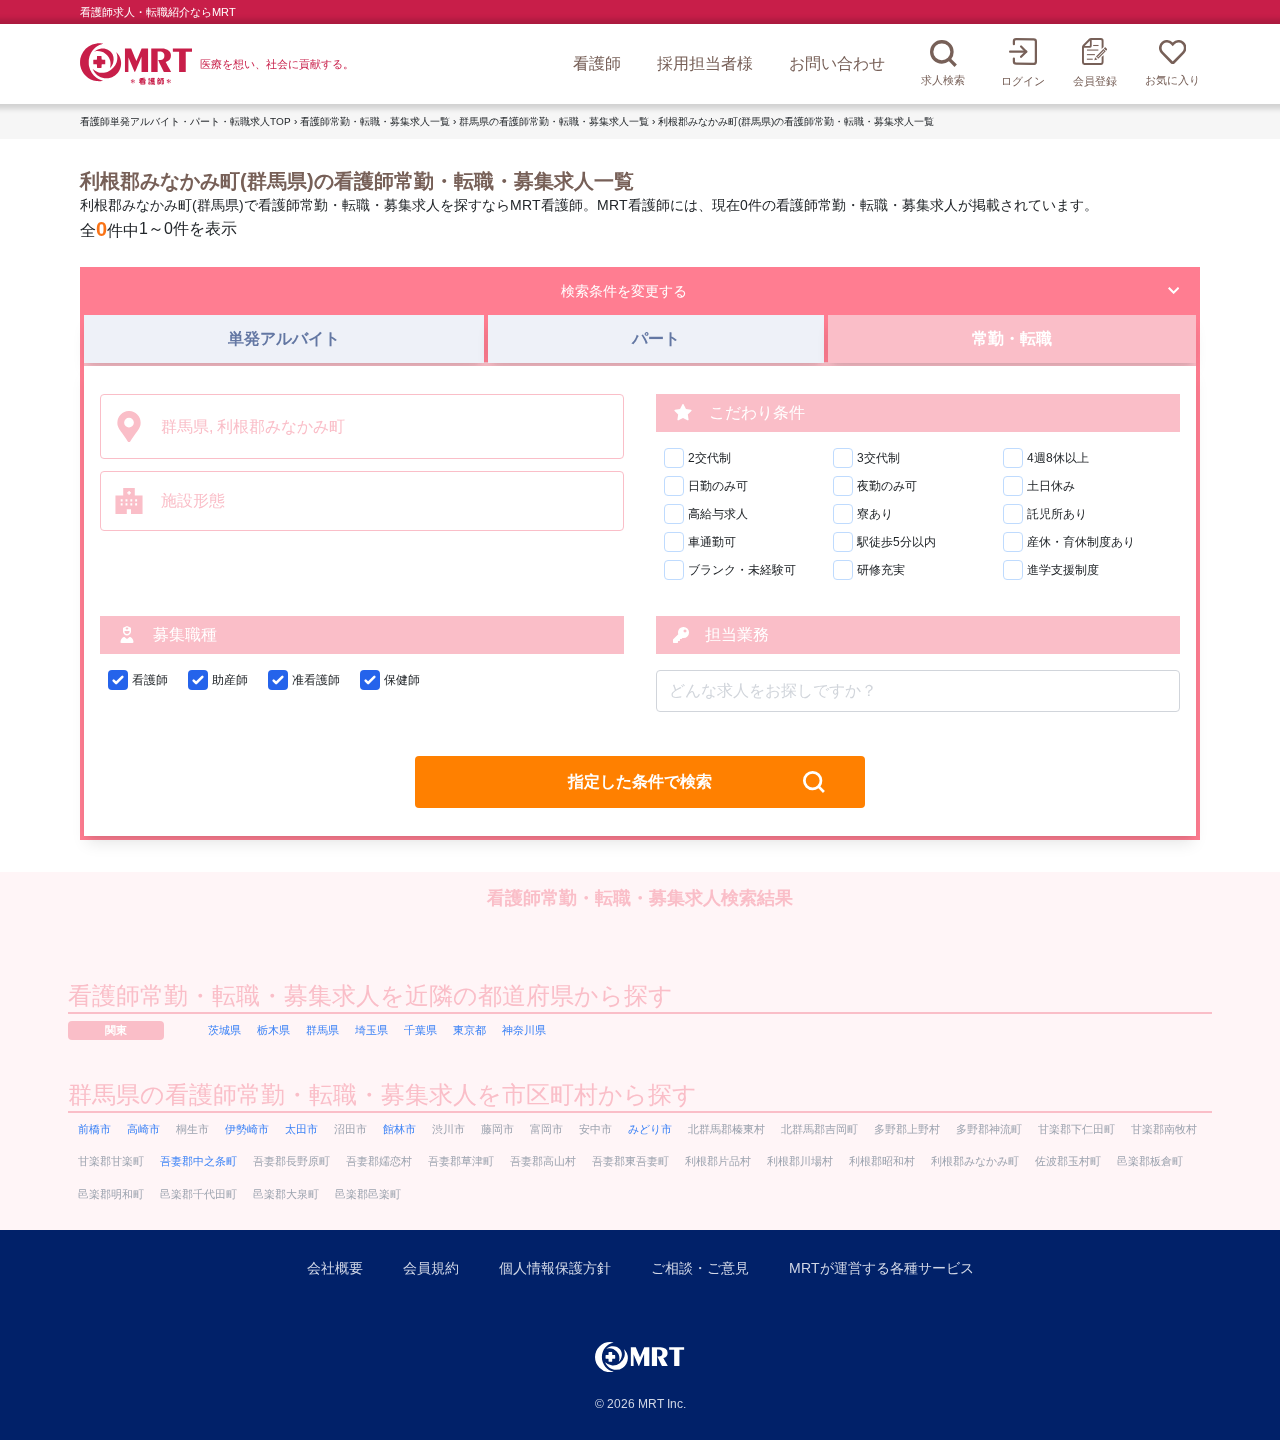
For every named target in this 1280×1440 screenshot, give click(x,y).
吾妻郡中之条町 (198, 1161)
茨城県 (224, 1030)
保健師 (402, 680)
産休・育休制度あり (1081, 542)
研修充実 (881, 570)
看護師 (597, 63)
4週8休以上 (1058, 458)
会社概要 (335, 1268)
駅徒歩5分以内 (896, 542)
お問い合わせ (837, 63)
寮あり (875, 514)
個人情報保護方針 (555, 1268)
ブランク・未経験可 (742, 570)
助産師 (230, 680)
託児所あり (1057, 514)
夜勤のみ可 (887, 486)
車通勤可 (712, 542)
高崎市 (143, 1129)
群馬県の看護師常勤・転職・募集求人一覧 (554, 121)
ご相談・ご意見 (700, 1268)
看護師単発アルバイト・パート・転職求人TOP (185, 121)
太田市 (301, 1129)
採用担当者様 (705, 63)
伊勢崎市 (247, 1129)
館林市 (399, 1129)
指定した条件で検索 (640, 781)
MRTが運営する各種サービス (881, 1268)
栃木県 (273, 1030)
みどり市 (650, 1129)
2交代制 (709, 458)
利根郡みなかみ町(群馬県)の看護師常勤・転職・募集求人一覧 (796, 121)
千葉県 (420, 1030)
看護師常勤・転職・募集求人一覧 (375, 121)
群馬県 (322, 1030)
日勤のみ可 (718, 486)
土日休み (1051, 486)
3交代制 (878, 458)
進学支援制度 (1063, 570)
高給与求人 (718, 514)
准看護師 (316, 680)
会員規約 (431, 1268)
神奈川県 (524, 1030)
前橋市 (94, 1129)
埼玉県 (371, 1030)
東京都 (469, 1030)
